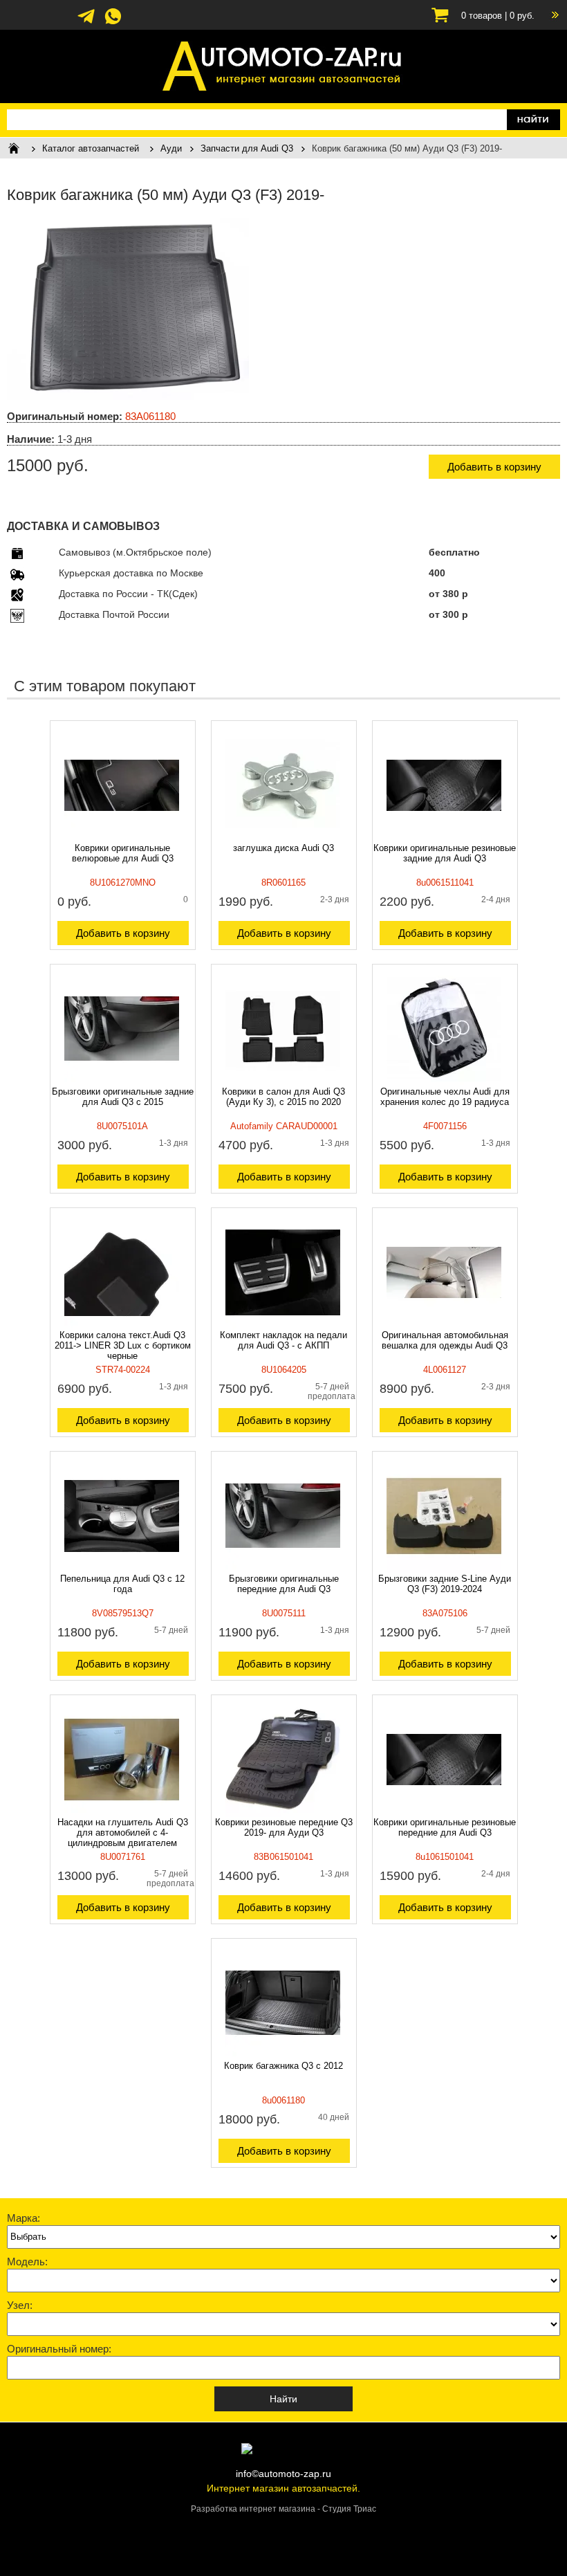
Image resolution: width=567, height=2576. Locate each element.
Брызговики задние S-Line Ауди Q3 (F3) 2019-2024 (445, 1584)
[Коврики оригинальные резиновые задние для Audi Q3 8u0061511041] (444, 839)
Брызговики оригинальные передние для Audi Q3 (284, 1584)
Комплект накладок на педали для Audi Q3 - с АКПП (283, 1340)
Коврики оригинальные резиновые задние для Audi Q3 (445, 853)
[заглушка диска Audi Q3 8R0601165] (283, 839)
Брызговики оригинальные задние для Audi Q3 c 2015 (123, 1097)
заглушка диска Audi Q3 (283, 848)
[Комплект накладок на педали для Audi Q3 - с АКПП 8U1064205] (283, 1326)
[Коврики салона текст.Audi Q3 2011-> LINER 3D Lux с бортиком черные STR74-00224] (122, 1326)
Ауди (171, 148)
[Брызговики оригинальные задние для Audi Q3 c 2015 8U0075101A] (122, 1083)
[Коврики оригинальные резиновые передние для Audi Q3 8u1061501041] (444, 1814)
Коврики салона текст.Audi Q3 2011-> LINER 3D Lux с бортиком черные (123, 1345)
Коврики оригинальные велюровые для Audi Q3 (123, 853)
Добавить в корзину (494, 467)
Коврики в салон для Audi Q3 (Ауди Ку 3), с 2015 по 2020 (283, 1097)
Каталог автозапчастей (91, 148)
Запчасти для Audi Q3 (247, 148)
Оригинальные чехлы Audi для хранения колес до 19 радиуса (445, 1097)
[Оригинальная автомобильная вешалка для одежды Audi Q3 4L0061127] (444, 1326)
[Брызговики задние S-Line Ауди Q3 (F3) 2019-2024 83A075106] (444, 1570)
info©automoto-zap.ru (283, 2474)
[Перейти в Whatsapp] (113, 23)
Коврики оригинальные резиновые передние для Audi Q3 (445, 1827)
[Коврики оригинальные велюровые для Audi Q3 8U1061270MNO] (122, 839)
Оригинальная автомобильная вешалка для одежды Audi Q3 (445, 1340)
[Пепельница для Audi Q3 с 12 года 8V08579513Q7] (122, 1570)
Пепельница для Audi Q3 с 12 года (122, 1584)
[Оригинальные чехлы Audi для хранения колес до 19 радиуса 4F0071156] (444, 1083)
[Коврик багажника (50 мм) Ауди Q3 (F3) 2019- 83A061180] (128, 396)
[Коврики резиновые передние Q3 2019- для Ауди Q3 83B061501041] (283, 1814)
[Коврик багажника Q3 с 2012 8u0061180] (283, 2057)
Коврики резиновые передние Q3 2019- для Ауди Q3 (284, 1827)
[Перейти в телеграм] (86, 23)
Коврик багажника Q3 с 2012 (283, 2066)
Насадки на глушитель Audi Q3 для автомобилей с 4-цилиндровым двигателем (123, 1833)
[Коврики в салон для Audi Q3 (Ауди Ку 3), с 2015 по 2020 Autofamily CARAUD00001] (283, 1083)
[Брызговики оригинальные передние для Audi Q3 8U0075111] (283, 1570)
